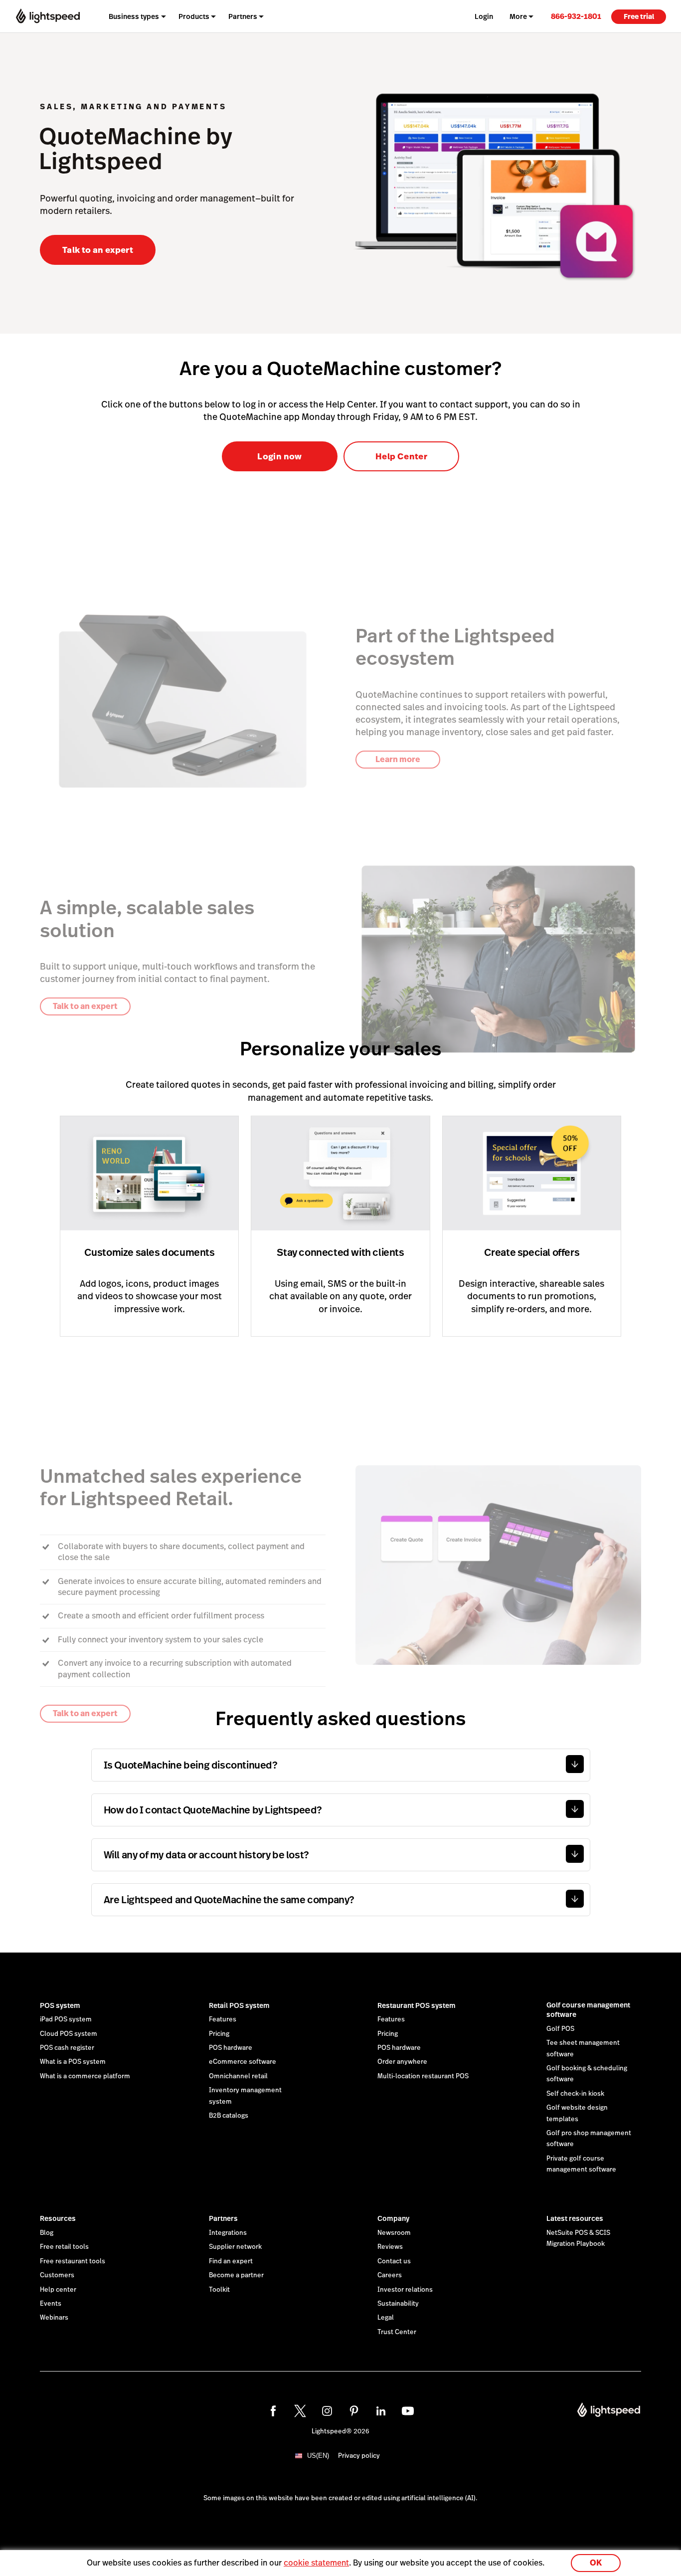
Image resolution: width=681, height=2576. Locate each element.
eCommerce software (243, 2062)
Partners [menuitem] (243, 16)
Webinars (54, 2318)
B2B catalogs (229, 2116)
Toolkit (219, 2290)
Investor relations (405, 2290)
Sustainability (398, 2304)
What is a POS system (73, 2062)
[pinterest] (354, 2411)
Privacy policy (359, 2456)
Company (393, 2218)
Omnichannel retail (238, 2076)
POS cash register (67, 2048)
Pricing (219, 2034)
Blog (47, 2233)
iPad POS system (66, 2019)
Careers (390, 2275)
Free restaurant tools (73, 2261)
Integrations (228, 2233)
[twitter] (300, 2411)
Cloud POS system (69, 2034)
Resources (58, 2218)
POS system (60, 2005)
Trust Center (397, 2332)
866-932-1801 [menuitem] (576, 16)
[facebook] (273, 2411)
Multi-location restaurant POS (423, 2076)
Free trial (639, 16)
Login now (279, 456)
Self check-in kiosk (575, 2094)
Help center (58, 2290)
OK (596, 2563)
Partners (223, 2218)
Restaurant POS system (417, 2005)
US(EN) (318, 2456)
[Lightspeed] (48, 16)
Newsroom (394, 2233)
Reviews (390, 2247)
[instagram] (327, 2411)
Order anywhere (402, 2062)
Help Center (401, 456)
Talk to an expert (98, 250)
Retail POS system (239, 2005)
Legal (386, 2318)
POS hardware (231, 2048)
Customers (57, 2275)
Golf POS (560, 2029)
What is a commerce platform (85, 2076)
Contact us (394, 2261)
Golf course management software (588, 2010)
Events (51, 2304)
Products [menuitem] (194, 16)
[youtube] (408, 2411)
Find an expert (231, 2261)
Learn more (398, 759)
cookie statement (316, 2563)
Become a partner (236, 2275)
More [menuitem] (518, 16)
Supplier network (235, 2247)
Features (223, 2019)
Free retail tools (64, 2247)
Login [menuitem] (484, 16)
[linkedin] (381, 2411)
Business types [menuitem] (134, 16)
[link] (576, 16)
